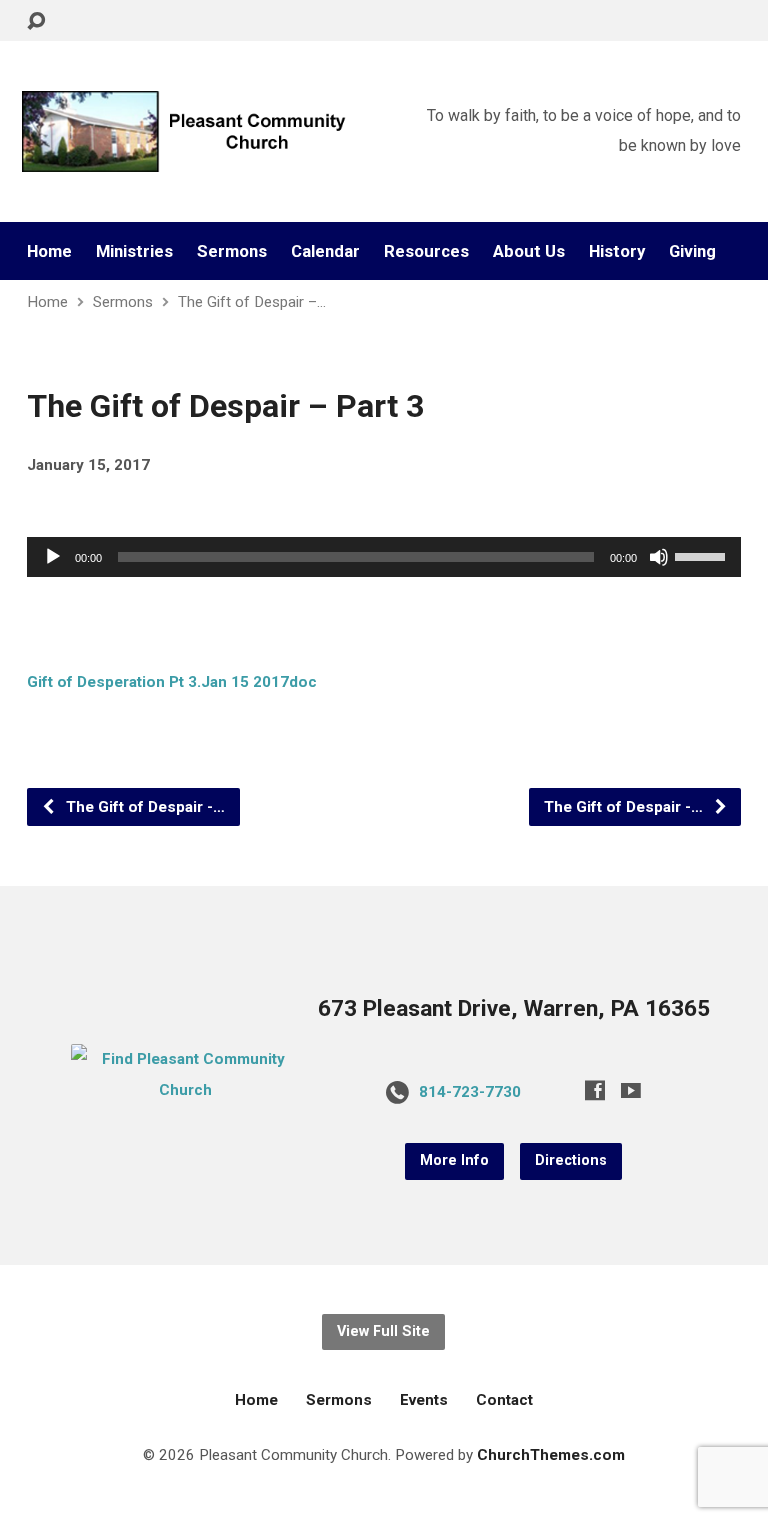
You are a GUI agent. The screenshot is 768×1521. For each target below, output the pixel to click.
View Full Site (383, 1331)
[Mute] (659, 557)
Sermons (232, 251)
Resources (426, 251)
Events (424, 1400)
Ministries (134, 251)
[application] (384, 557)
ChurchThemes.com (551, 1455)
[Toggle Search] (36, 21)
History (617, 251)
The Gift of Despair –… (252, 302)
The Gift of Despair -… (143, 807)
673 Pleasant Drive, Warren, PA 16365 (514, 1008)
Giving (692, 251)
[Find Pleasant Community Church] (186, 1090)
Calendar (325, 251)
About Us (529, 251)
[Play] (53, 557)
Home (49, 251)
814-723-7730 (470, 1092)
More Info (454, 1160)
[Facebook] (595, 1090)
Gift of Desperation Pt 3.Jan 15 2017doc (172, 682)
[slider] (703, 555)
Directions (571, 1160)
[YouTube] (631, 1090)
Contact (504, 1400)
